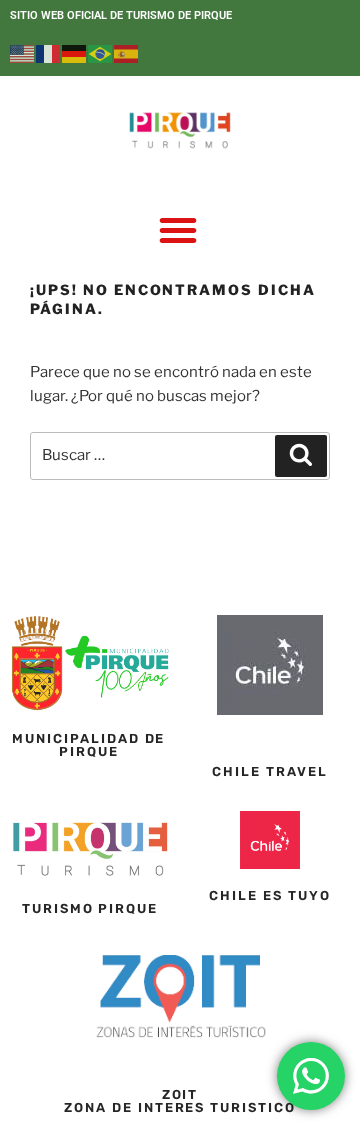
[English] (23, 53)
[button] (178, 230)
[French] (49, 53)
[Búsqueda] (301, 456)
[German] (75, 53)
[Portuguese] (101, 53)
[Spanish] (127, 53)
